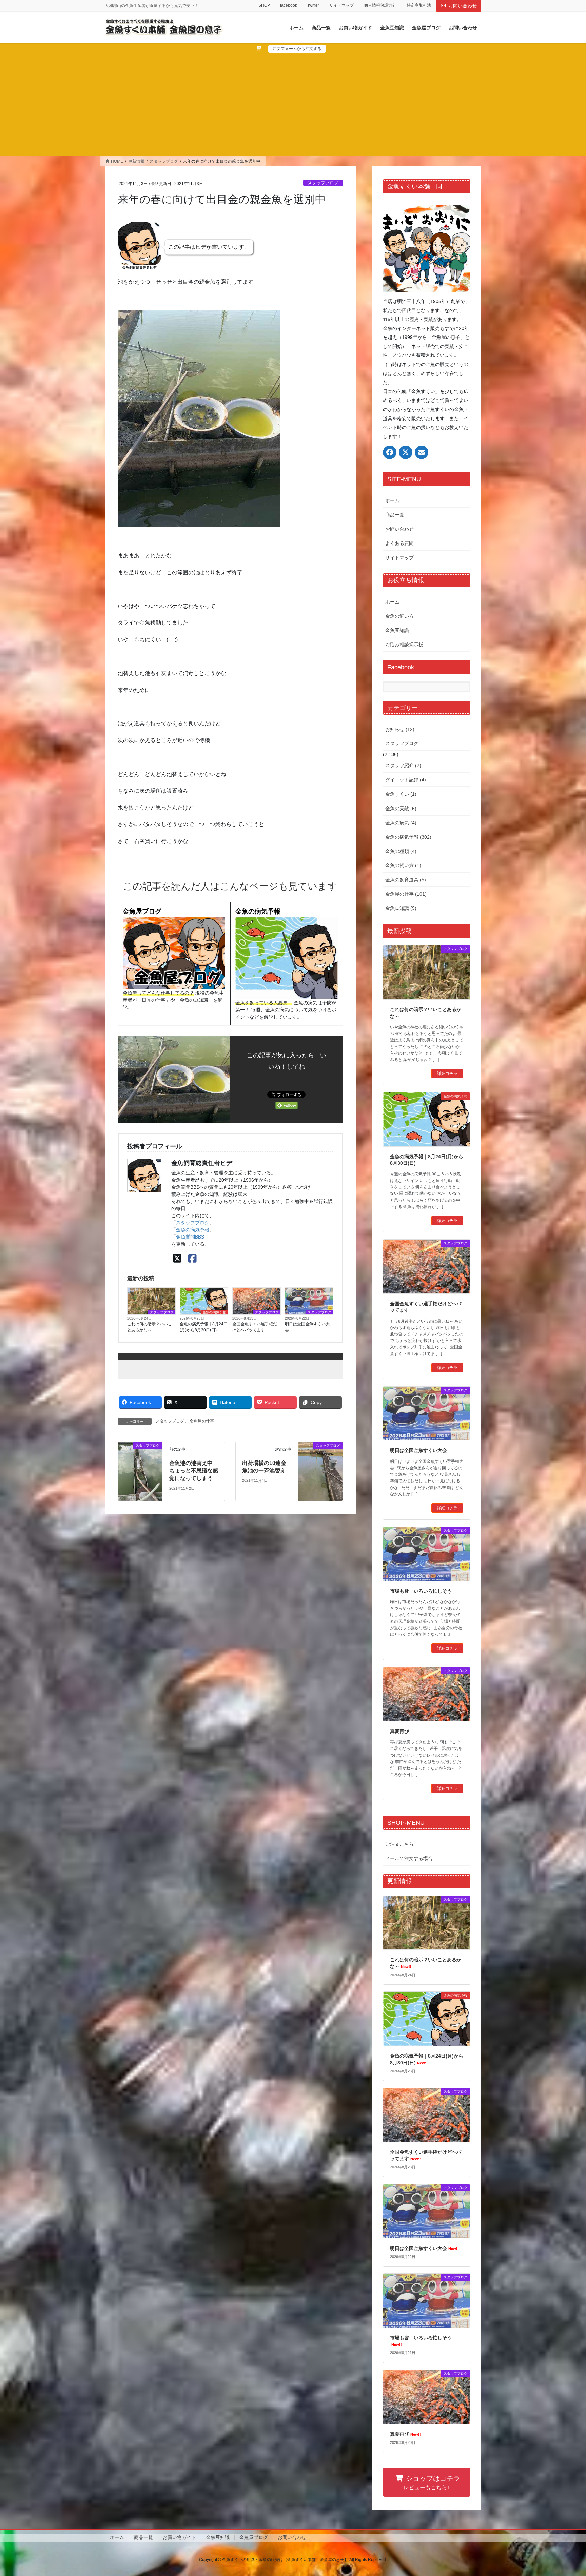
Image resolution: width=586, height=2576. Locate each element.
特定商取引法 (419, 5)
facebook (289, 5)
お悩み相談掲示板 (404, 645)
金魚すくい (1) (401, 794)
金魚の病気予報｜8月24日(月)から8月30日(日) (204, 1327)
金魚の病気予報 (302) (408, 837)
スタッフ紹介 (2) (403, 765)
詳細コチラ (447, 1074)
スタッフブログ (323, 183)
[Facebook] (192, 1259)
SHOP (264, 5)
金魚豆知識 (397, 630)
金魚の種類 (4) (401, 851)
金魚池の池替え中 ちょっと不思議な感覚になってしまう (194, 1471)
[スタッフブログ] (140, 1471)
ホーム (392, 500)
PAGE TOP (566, 2493)
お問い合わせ (463, 6)
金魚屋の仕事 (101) (406, 894)
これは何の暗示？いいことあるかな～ (150, 1327)
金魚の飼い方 (399, 616)
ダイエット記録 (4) (406, 780)
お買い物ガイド (179, 2537)
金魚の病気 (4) (401, 823)
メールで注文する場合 (409, 1858)
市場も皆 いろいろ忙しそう (421, 1591)
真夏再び (399, 1731)
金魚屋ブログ (142, 911)
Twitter (313, 5)
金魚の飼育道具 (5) (406, 880)
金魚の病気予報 (258, 911)
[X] (177, 1259)
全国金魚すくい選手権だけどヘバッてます (255, 1327)
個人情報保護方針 (380, 5)
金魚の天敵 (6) (401, 809)
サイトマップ (341, 5)
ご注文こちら (399, 1844)
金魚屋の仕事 (202, 1421)
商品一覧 (395, 515)
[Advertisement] (293, 103)
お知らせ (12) (400, 729)
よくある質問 (399, 543)
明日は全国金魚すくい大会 (307, 1327)
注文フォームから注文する (297, 49)
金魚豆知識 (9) (401, 908)
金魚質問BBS (190, 1237)
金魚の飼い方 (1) (403, 865)
